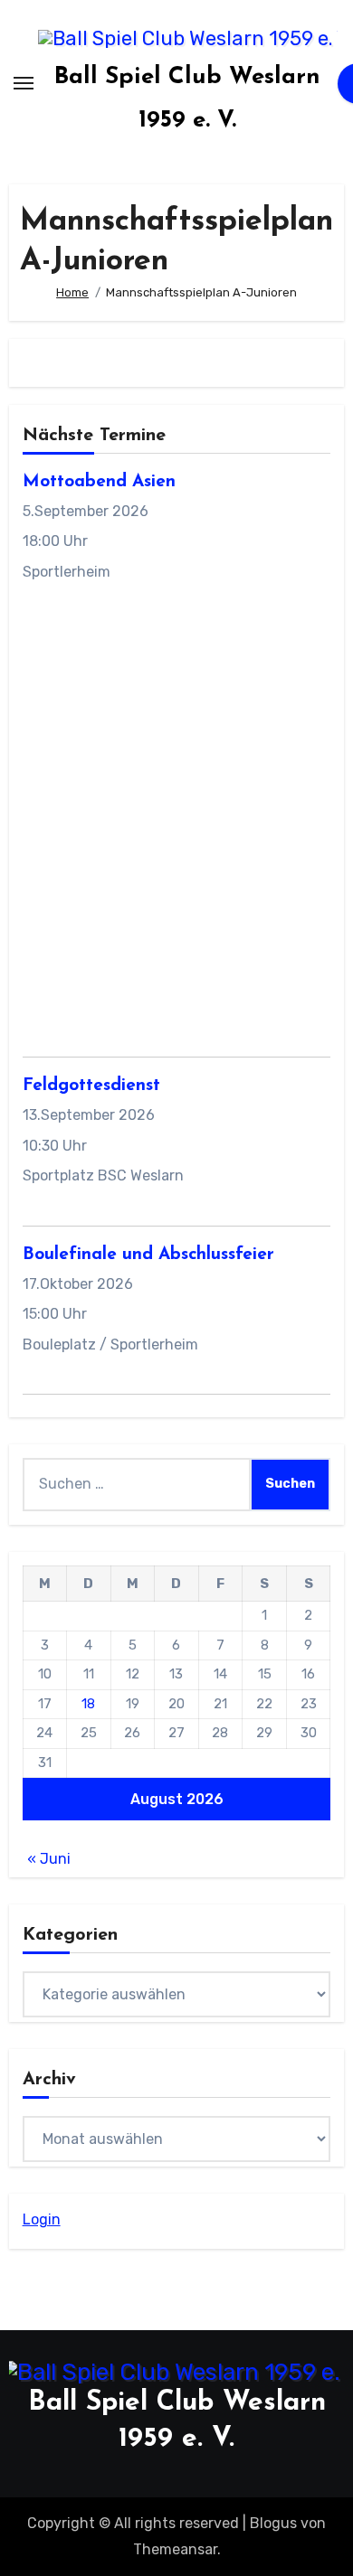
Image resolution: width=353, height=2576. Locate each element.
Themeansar (175, 2549)
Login (42, 2219)
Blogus (273, 2523)
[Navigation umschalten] (24, 83)
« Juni (49, 1859)
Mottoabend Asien (99, 482)
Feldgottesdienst (91, 1086)
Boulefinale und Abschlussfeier (148, 1255)
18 (88, 1704)
